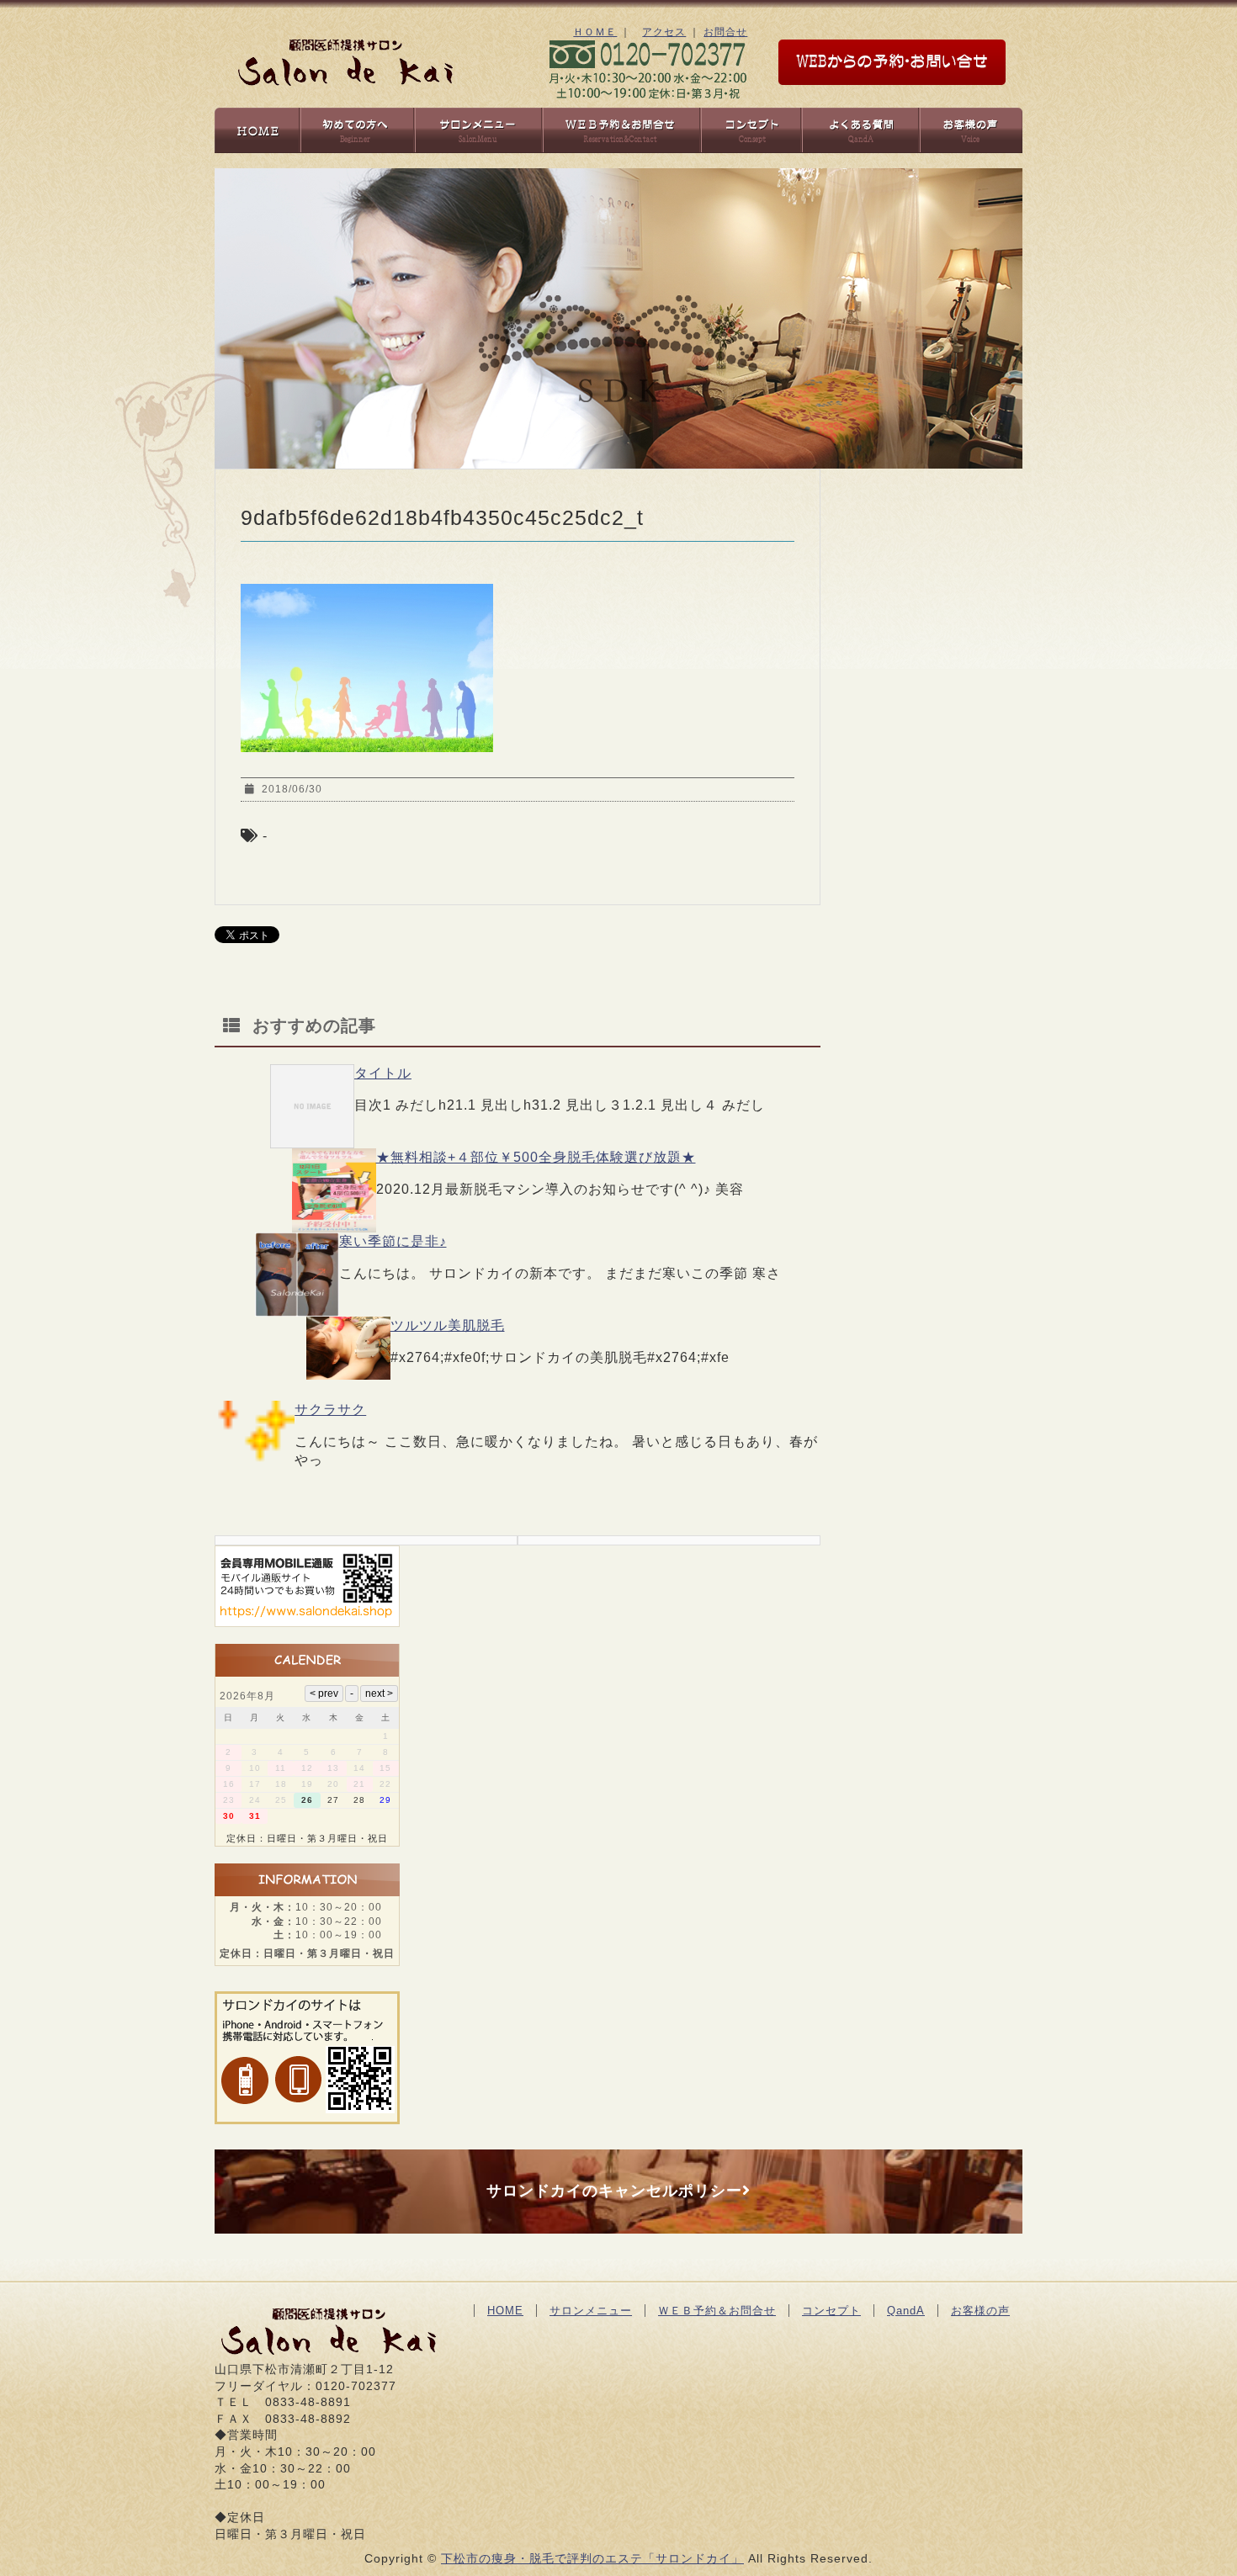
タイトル (383, 1073)
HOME (505, 2311)
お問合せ (725, 32)
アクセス (664, 32)
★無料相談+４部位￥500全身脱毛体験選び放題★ (536, 1157)
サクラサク (330, 1410)
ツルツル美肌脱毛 (448, 1325)
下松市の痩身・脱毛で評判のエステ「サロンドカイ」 (592, 2558)
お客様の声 (980, 2311)
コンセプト (831, 2311)
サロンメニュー (591, 2311)
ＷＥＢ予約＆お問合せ (717, 2311)
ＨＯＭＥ (595, 32)
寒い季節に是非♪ (393, 1241)
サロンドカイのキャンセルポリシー (614, 2191)
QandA (906, 2311)
